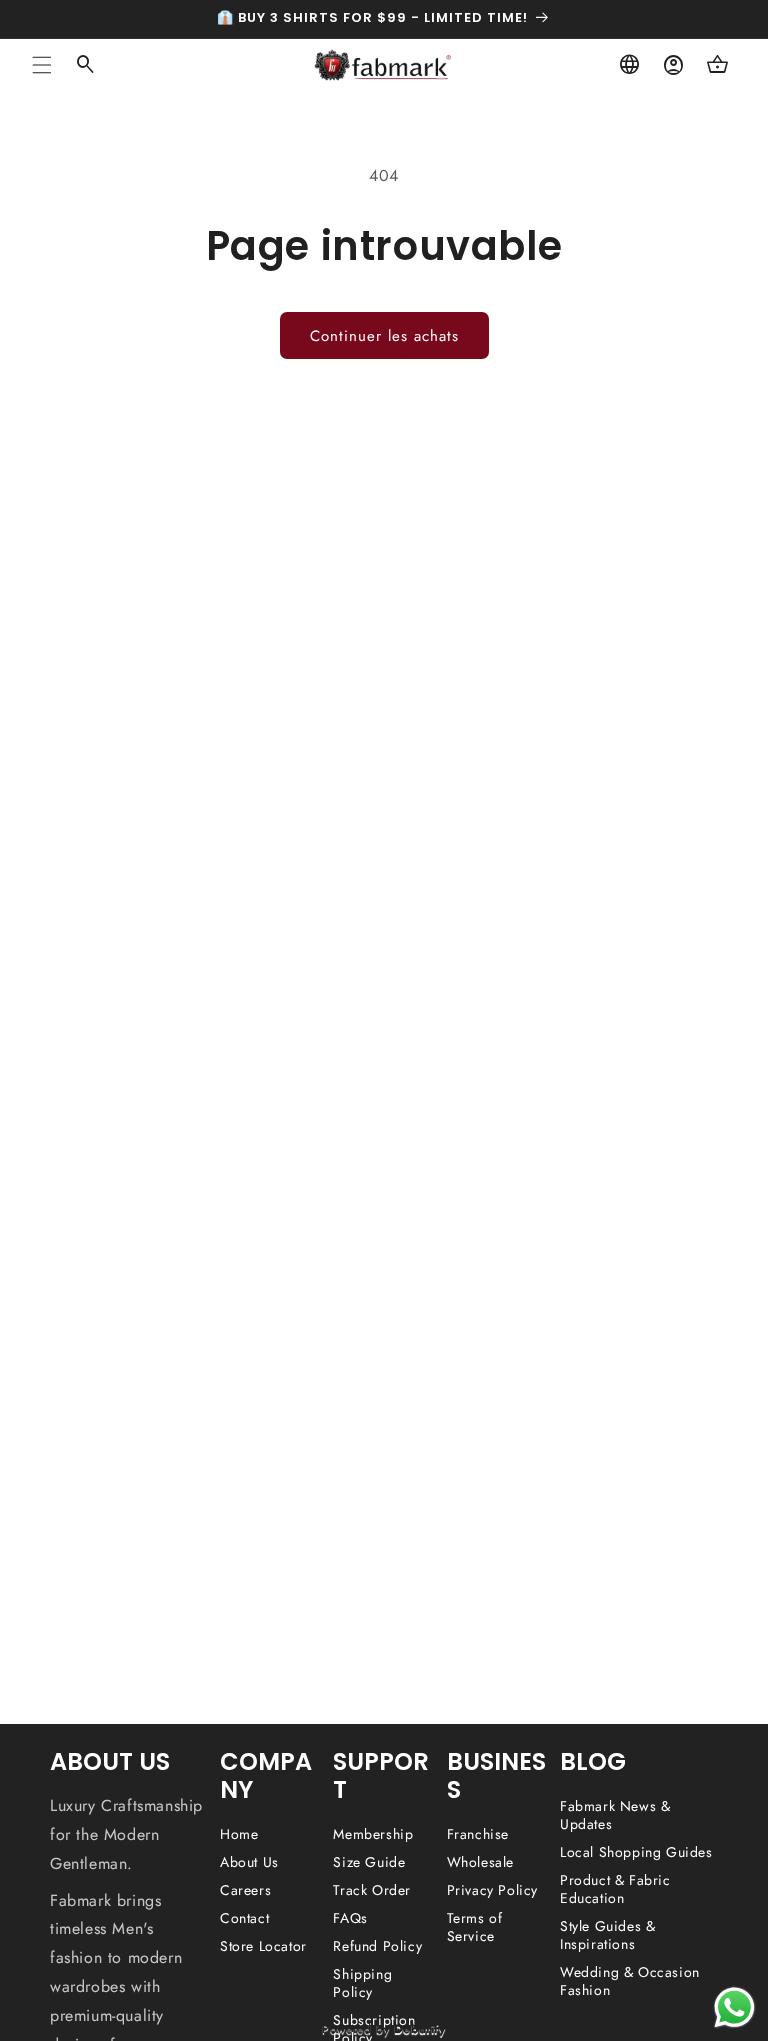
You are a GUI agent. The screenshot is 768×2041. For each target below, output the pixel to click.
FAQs (350, 1918)
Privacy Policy (492, 1890)
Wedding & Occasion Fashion (630, 1981)
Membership (373, 1834)
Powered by (383, 2029)
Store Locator (263, 1946)
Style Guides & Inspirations (607, 1935)
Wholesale (480, 1862)
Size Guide (369, 1862)
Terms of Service (475, 1927)
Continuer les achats (384, 336)
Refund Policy (377, 1946)
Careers (245, 1890)
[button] (42, 65)
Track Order (372, 1890)
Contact (244, 1918)
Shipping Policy (362, 1983)
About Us (249, 1862)
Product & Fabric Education (615, 1889)
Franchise (478, 1834)
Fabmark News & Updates (615, 1815)
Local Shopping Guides (636, 1852)
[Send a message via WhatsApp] (734, 2007)
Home (239, 1834)
